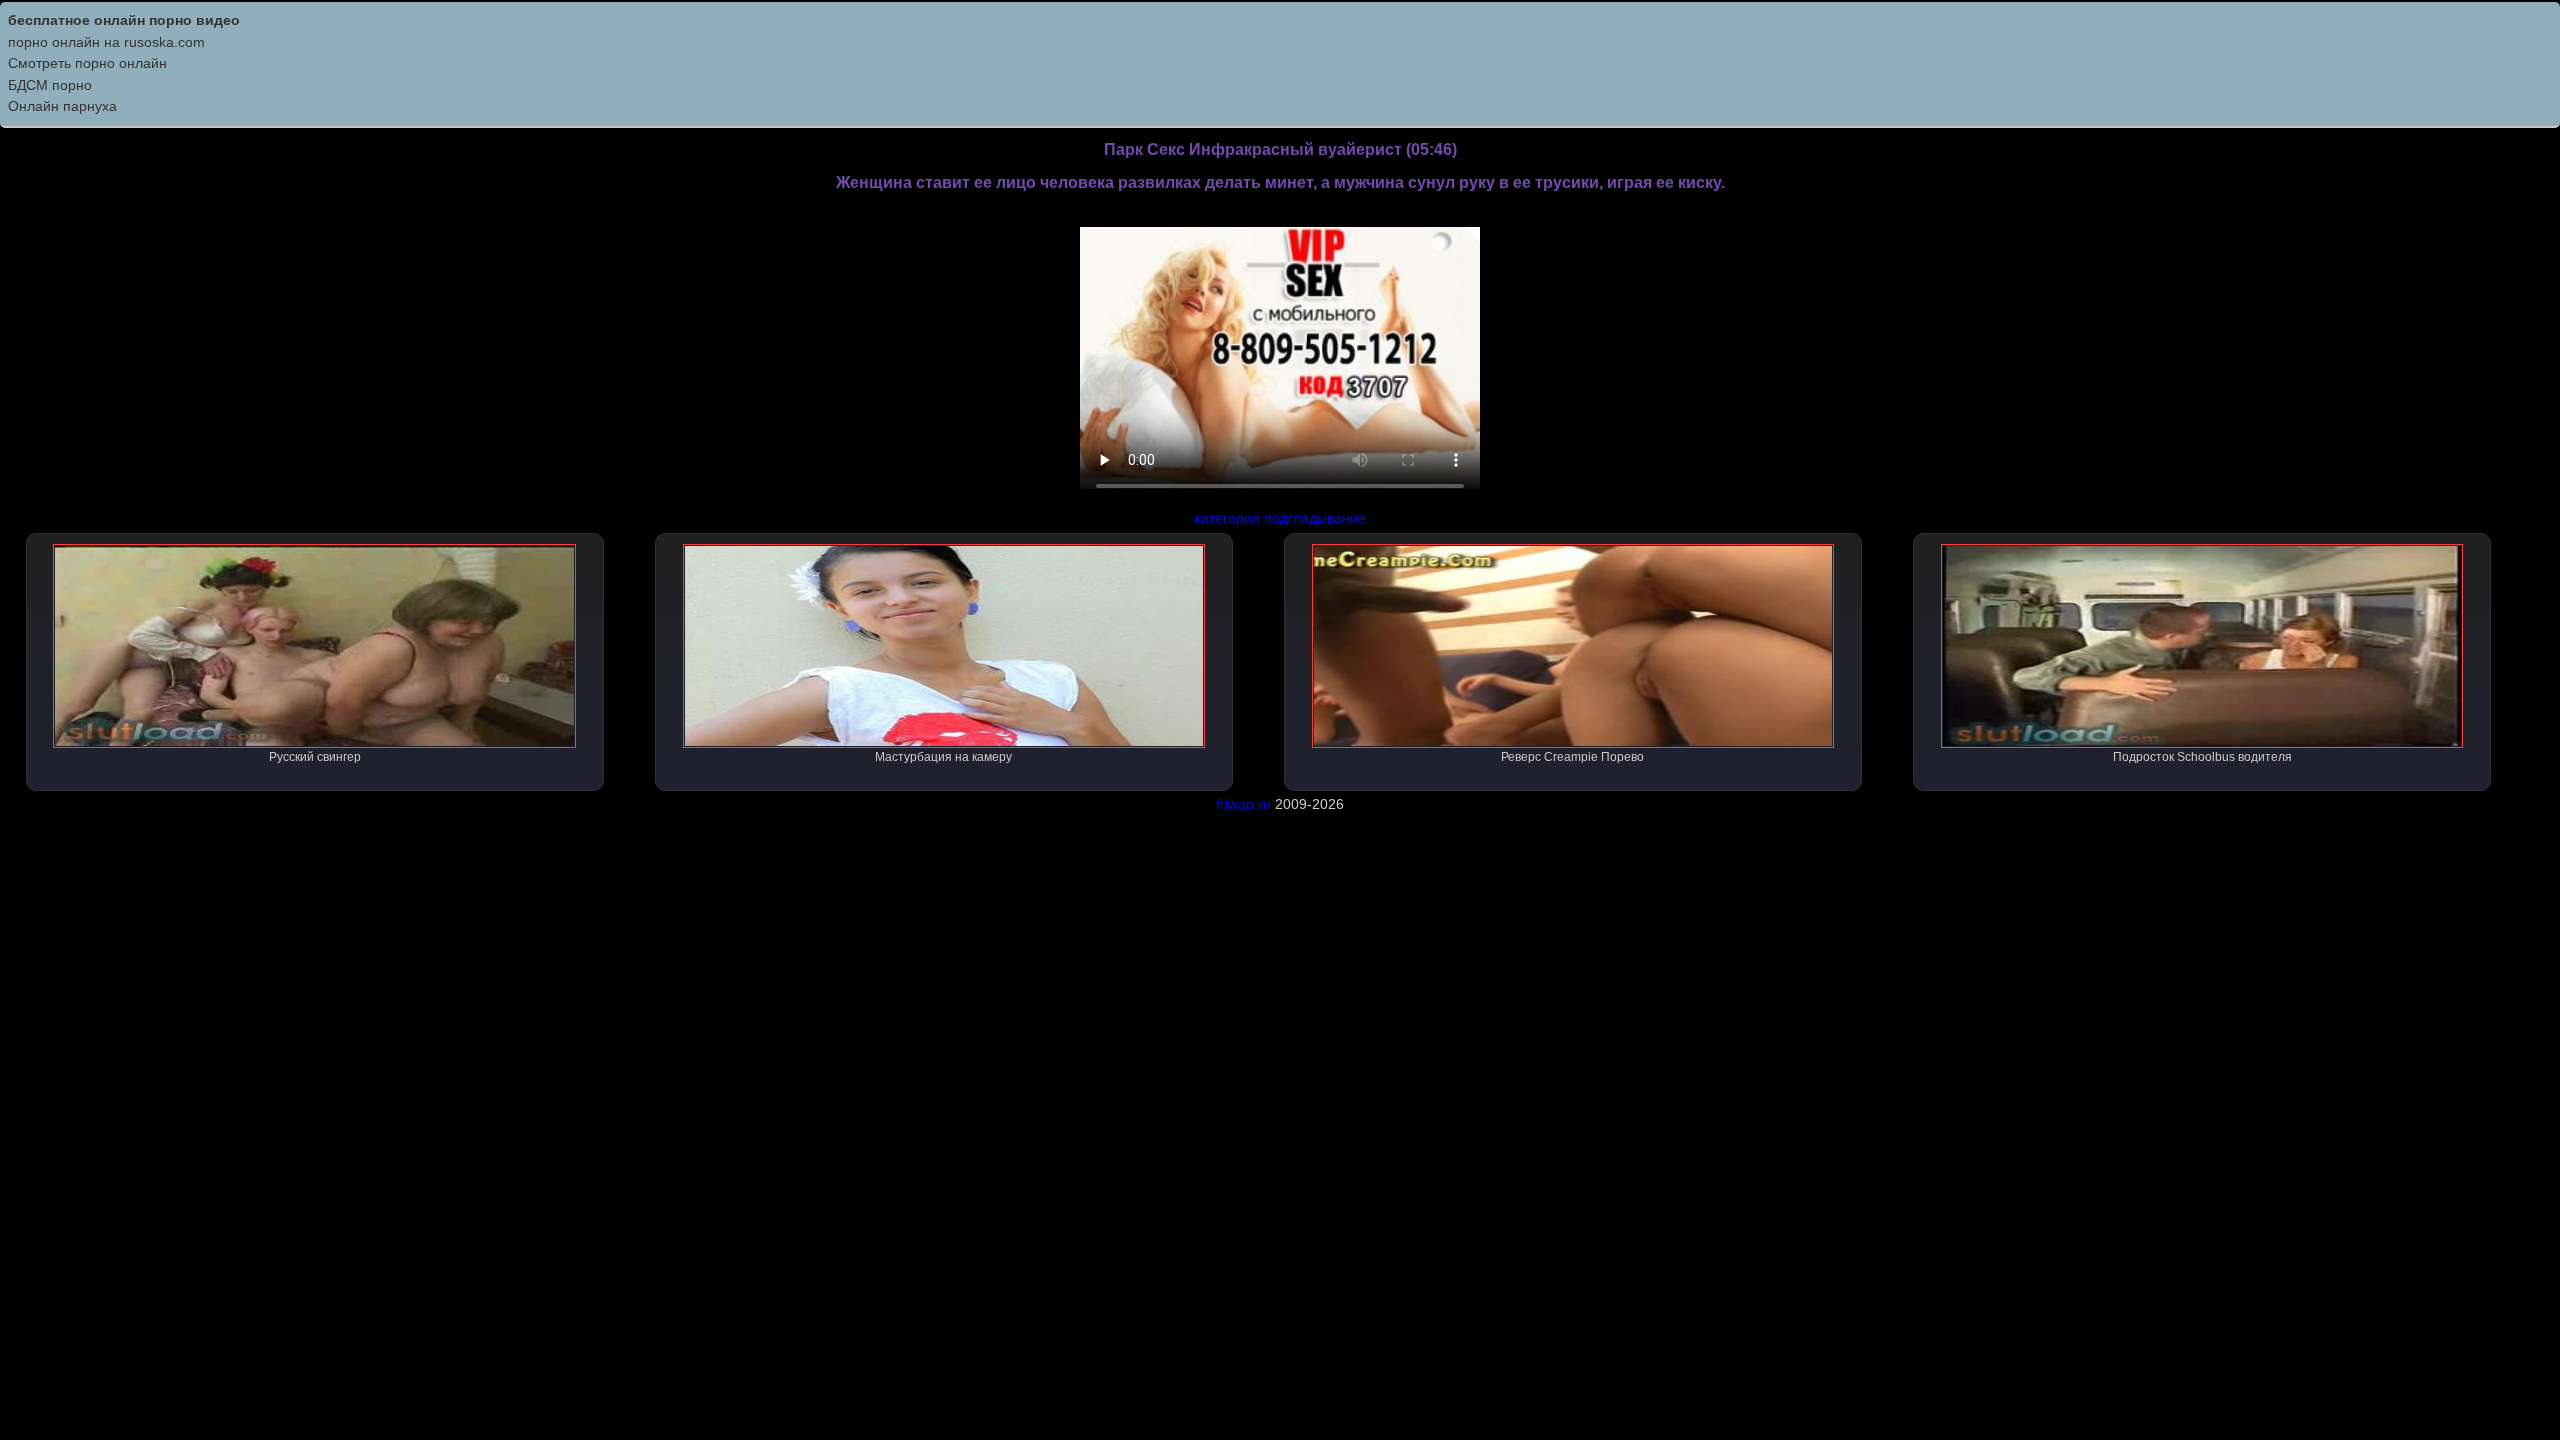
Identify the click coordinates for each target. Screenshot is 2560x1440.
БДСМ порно (50, 85)
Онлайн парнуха (62, 106)
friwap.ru (1243, 804)
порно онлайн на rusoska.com (106, 42)
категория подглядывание (1280, 518)
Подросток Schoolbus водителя (2202, 757)
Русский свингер (315, 757)
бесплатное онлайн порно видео (124, 20)
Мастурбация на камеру (943, 757)
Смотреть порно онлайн (87, 63)
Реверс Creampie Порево (1572, 757)
